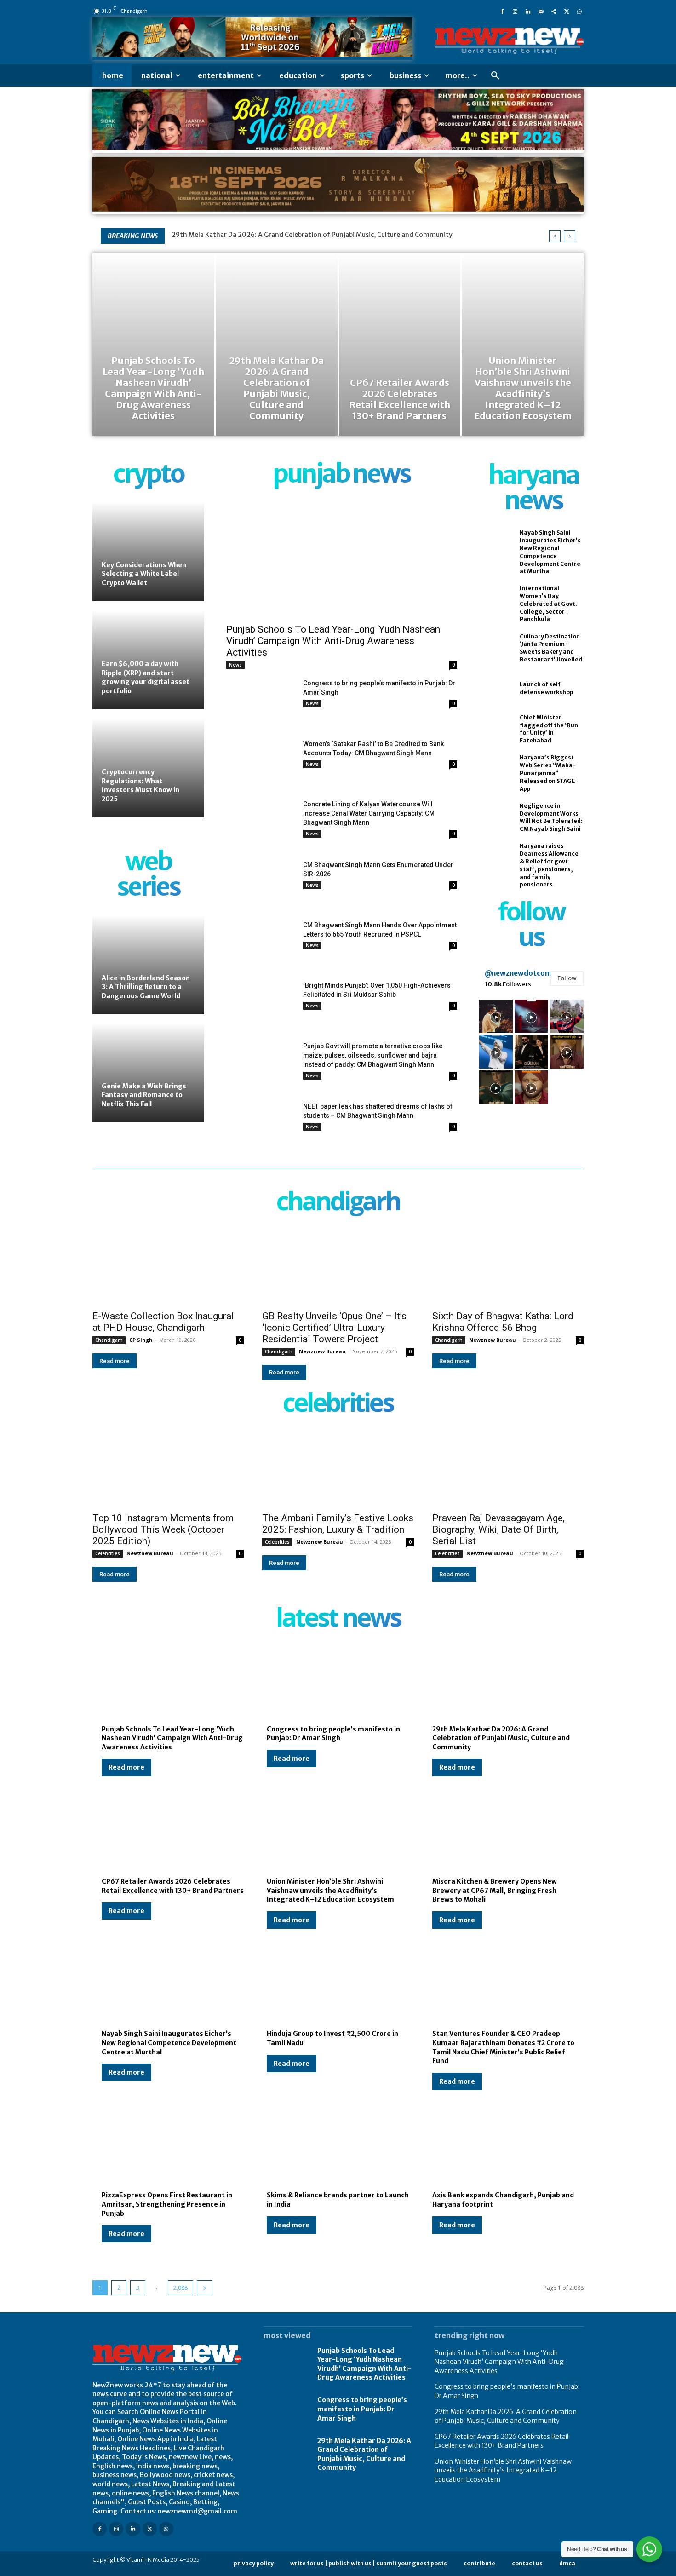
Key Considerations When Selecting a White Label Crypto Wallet (144, 574)
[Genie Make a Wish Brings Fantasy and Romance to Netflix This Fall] (148, 1073)
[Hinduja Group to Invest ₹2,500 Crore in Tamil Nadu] (338, 1987)
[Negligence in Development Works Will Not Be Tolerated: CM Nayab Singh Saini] (495, 817)
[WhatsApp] (579, 11)
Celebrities (108, 1553)
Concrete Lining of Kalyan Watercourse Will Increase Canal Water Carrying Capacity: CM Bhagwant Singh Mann (369, 813)
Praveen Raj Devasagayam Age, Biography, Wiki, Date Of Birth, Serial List (498, 1529)
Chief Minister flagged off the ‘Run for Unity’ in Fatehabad (549, 729)
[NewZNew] (509, 41)
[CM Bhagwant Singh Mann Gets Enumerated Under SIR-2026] (261, 884)
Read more (115, 1361)
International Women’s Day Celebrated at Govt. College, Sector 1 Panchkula (548, 604)
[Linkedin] (528, 11)
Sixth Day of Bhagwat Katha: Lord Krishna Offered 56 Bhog (503, 1322)
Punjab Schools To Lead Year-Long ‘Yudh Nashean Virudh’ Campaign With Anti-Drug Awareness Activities (333, 641)
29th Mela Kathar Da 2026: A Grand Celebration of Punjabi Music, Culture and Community (312, 235)
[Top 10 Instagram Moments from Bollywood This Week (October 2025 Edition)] (168, 1469)
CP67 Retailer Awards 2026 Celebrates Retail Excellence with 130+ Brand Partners (501, 2441)
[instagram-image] (496, 1016)
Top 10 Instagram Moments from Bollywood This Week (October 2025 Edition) (163, 1529)
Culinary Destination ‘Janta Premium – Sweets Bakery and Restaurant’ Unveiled (551, 648)
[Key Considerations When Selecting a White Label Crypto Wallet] (148, 552)
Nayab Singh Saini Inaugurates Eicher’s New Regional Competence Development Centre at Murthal (169, 2043)
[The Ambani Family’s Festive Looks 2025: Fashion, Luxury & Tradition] (338, 1469)
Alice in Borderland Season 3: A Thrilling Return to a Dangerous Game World (146, 987)
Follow (567, 978)
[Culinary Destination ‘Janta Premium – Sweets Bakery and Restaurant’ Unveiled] (495, 648)
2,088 (180, 2288)
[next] (570, 236)
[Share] (554, 11)
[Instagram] (515, 11)
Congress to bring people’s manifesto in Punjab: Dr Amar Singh (333, 1734)
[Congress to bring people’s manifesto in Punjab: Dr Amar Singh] (261, 703)
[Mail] (541, 11)
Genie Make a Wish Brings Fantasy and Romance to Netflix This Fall (144, 1095)
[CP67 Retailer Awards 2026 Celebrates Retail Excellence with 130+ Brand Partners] (400, 344)
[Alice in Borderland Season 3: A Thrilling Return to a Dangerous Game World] (148, 965)
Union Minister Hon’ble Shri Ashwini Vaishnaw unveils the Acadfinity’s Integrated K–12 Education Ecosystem (330, 1890)
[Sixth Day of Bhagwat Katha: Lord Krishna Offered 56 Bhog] (508, 1267)
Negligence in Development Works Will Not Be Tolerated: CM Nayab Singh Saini (551, 817)
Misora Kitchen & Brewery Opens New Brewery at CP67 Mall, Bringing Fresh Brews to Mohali (495, 1890)
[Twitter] (567, 11)
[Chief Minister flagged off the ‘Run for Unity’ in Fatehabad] (495, 729)
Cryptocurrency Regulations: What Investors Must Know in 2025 (140, 785)
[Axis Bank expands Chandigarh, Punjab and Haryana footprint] (503, 2149)
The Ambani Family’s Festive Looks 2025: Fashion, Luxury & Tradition (338, 1524)
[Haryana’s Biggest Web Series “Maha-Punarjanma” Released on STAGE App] (495, 770)
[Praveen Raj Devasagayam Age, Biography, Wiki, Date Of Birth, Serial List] (508, 1469)
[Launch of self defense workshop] (495, 689)
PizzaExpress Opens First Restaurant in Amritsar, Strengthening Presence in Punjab (167, 2204)
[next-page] (205, 2288)
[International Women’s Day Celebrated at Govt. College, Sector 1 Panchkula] (495, 600)
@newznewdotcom (518, 973)
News (235, 665)
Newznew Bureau (322, 1351)
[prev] (555, 236)
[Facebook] (502, 11)
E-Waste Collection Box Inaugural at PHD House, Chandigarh (163, 1322)
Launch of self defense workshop (547, 688)
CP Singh (141, 1340)
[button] (495, 76)
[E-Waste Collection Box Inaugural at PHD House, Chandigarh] (168, 1267)
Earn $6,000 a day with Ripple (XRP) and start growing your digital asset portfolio (146, 677)
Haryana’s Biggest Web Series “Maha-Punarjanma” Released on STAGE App (548, 773)
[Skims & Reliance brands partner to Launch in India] (338, 2149)
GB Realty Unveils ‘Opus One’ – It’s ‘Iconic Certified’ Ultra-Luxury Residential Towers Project (334, 1328)
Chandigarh (109, 1340)
